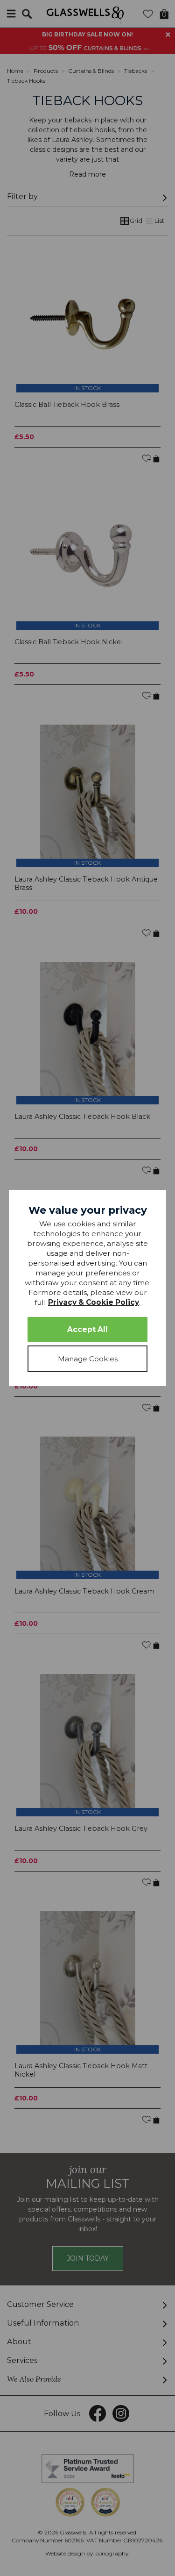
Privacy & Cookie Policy (94, 1302)
